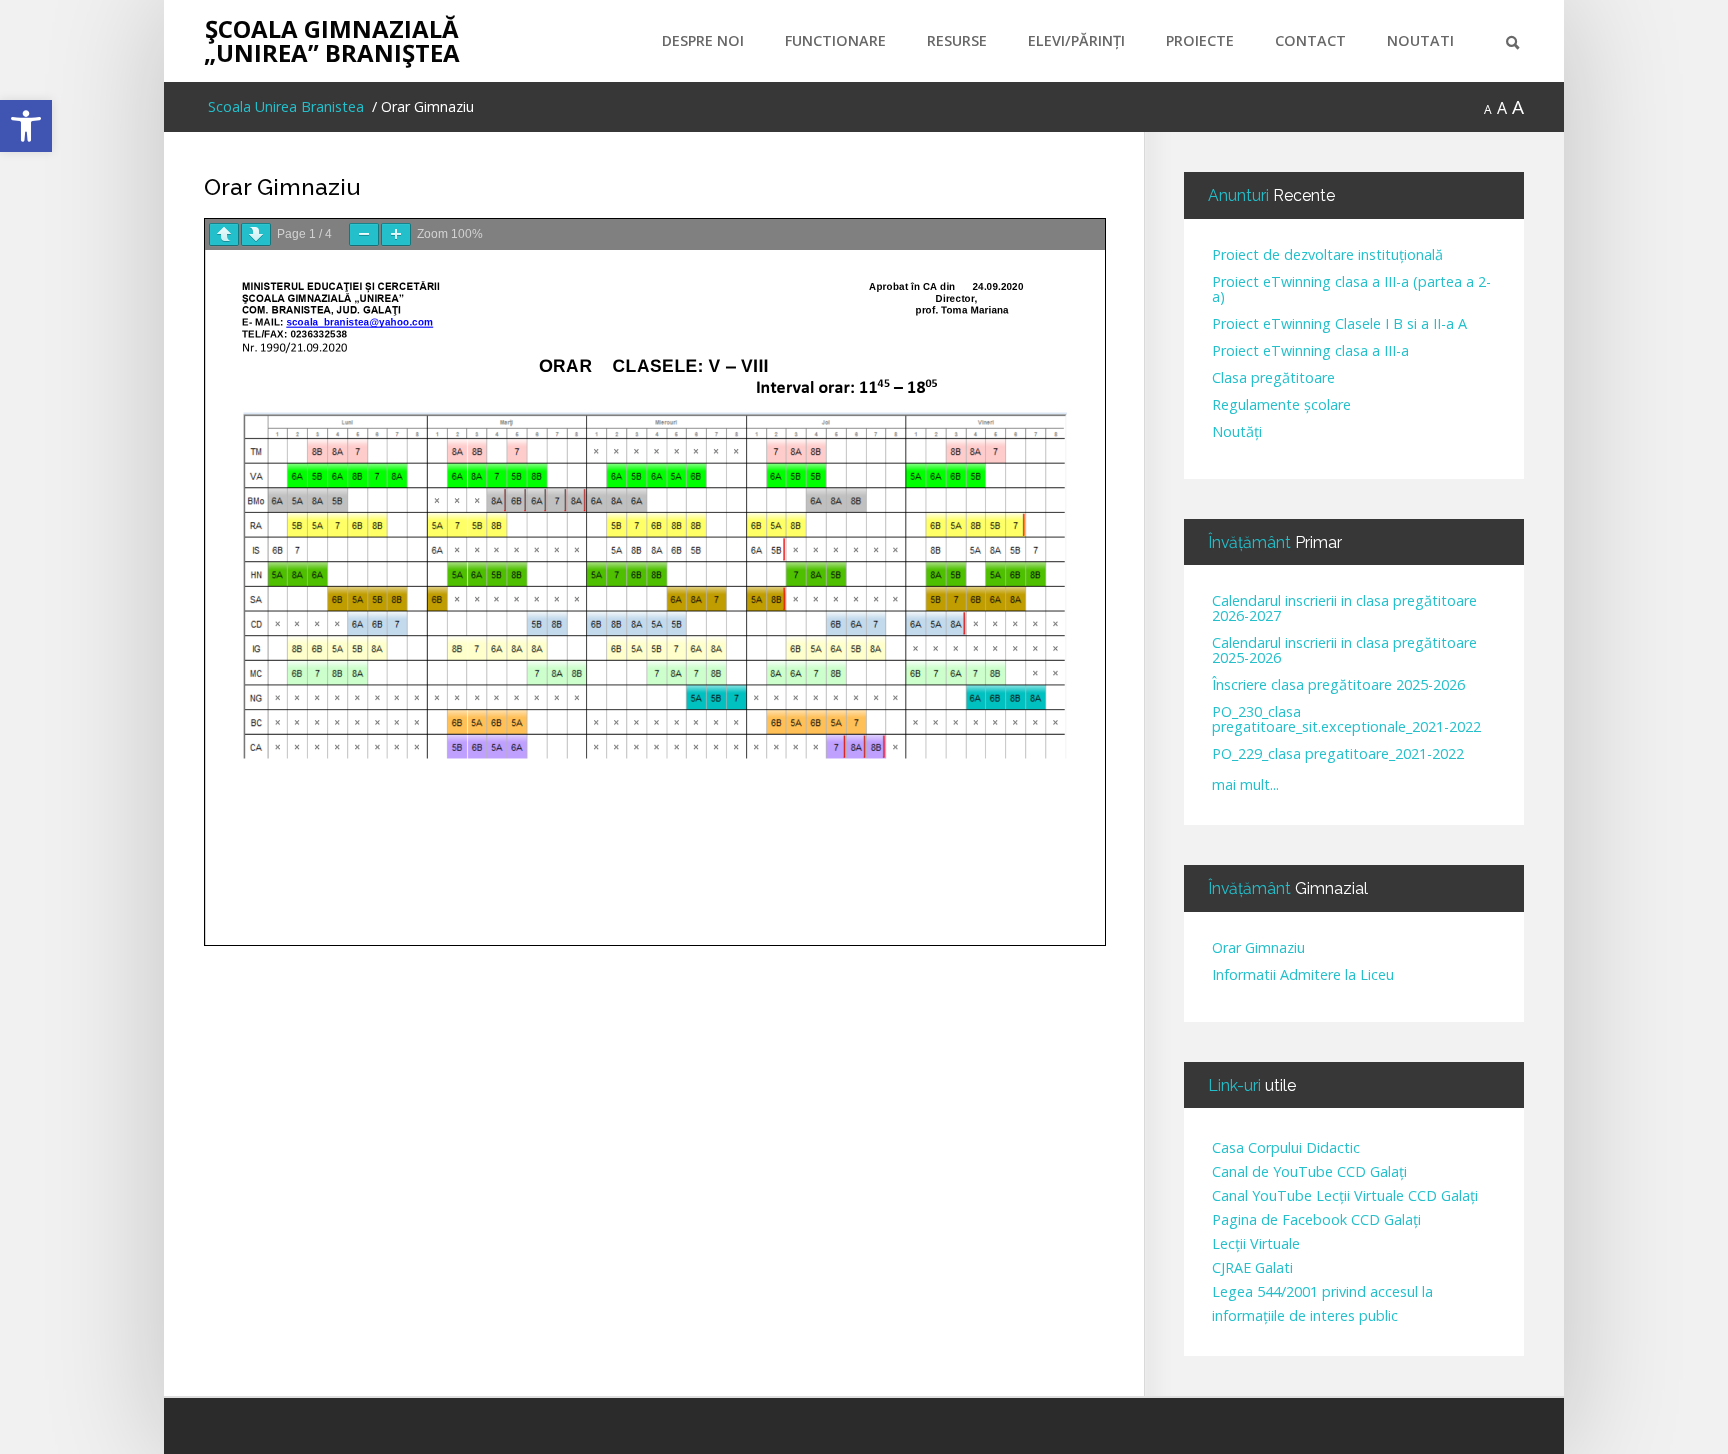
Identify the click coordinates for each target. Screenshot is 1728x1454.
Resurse (957, 40)
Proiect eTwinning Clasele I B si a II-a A (1339, 324)
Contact (1310, 40)
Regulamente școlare (1281, 405)
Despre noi (703, 40)
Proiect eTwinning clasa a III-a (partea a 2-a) (1351, 290)
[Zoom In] (396, 234)
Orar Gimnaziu (282, 186)
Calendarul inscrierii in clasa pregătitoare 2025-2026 (1344, 651)
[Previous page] (224, 234)
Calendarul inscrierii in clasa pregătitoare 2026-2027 (1344, 609)
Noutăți (1237, 432)
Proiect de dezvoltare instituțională (1327, 255)
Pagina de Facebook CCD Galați (1316, 1219)
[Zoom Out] (364, 234)
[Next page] (256, 234)
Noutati (1420, 40)
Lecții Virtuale (1256, 1243)
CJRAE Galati (1252, 1267)
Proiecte (1200, 40)
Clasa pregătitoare (1273, 378)
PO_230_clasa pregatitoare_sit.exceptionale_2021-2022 (1346, 720)
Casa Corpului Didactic (1286, 1147)
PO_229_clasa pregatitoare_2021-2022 (1338, 754)
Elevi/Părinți (1076, 40)
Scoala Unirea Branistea (284, 106)
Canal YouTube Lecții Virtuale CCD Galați (1345, 1195)
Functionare (835, 40)
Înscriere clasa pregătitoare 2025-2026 (1338, 685)
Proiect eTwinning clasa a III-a (1310, 351)
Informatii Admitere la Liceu (1303, 975)
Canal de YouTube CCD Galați (1309, 1171)
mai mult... (1245, 784)
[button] (26, 126)
